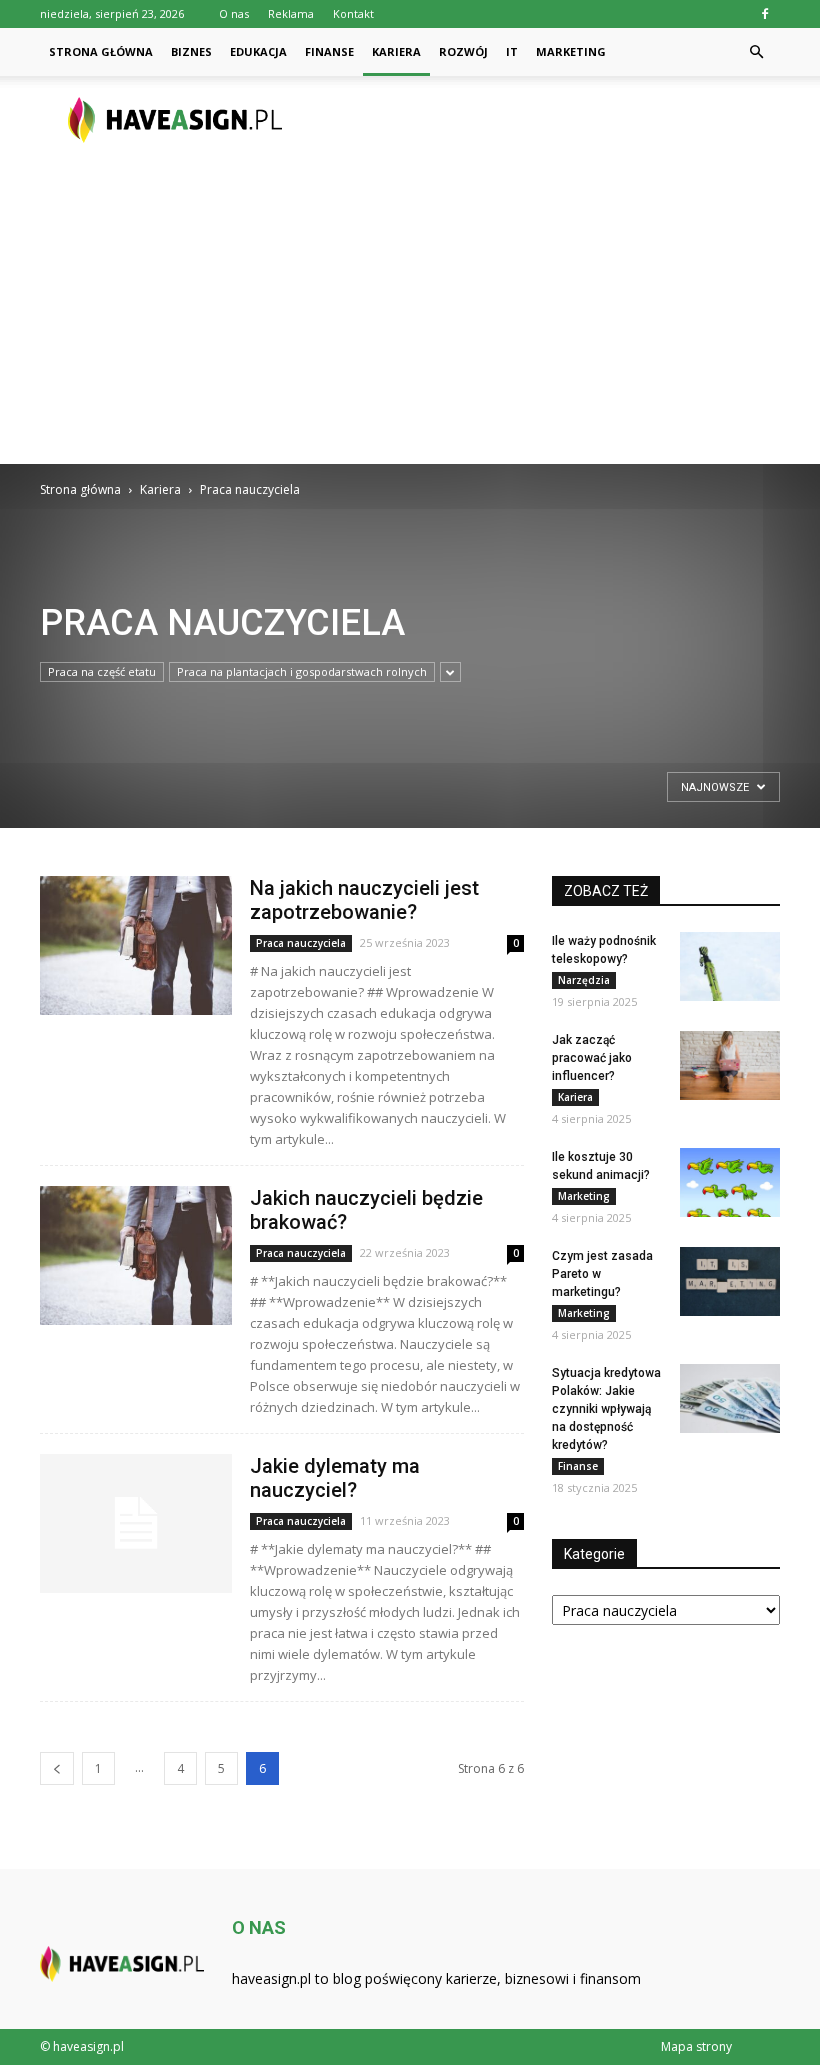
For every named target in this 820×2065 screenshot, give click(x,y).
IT (512, 51)
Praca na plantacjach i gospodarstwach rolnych (302, 671)
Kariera (396, 51)
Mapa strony (696, 2046)
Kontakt (353, 13)
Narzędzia (584, 980)
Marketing (571, 51)
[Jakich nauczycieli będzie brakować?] (136, 1255)
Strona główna (101, 51)
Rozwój (463, 51)
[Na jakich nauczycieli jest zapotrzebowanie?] (136, 945)
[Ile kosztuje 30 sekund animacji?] (730, 1182)
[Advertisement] (410, 314)
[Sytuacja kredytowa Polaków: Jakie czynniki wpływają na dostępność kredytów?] (730, 1398)
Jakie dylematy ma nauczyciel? (335, 1478)
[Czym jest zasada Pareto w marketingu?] (730, 1281)
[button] (756, 52)
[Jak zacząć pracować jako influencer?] (730, 1065)
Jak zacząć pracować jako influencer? (592, 1058)
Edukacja (258, 51)
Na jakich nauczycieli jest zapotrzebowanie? (364, 900)
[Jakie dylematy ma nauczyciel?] (136, 1523)
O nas (234, 13)
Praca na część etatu (102, 671)
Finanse (329, 51)
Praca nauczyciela (301, 943)
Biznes (191, 51)
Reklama (291, 13)
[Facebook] (765, 14)
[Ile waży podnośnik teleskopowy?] (730, 966)
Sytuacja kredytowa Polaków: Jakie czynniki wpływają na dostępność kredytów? (606, 1409)
